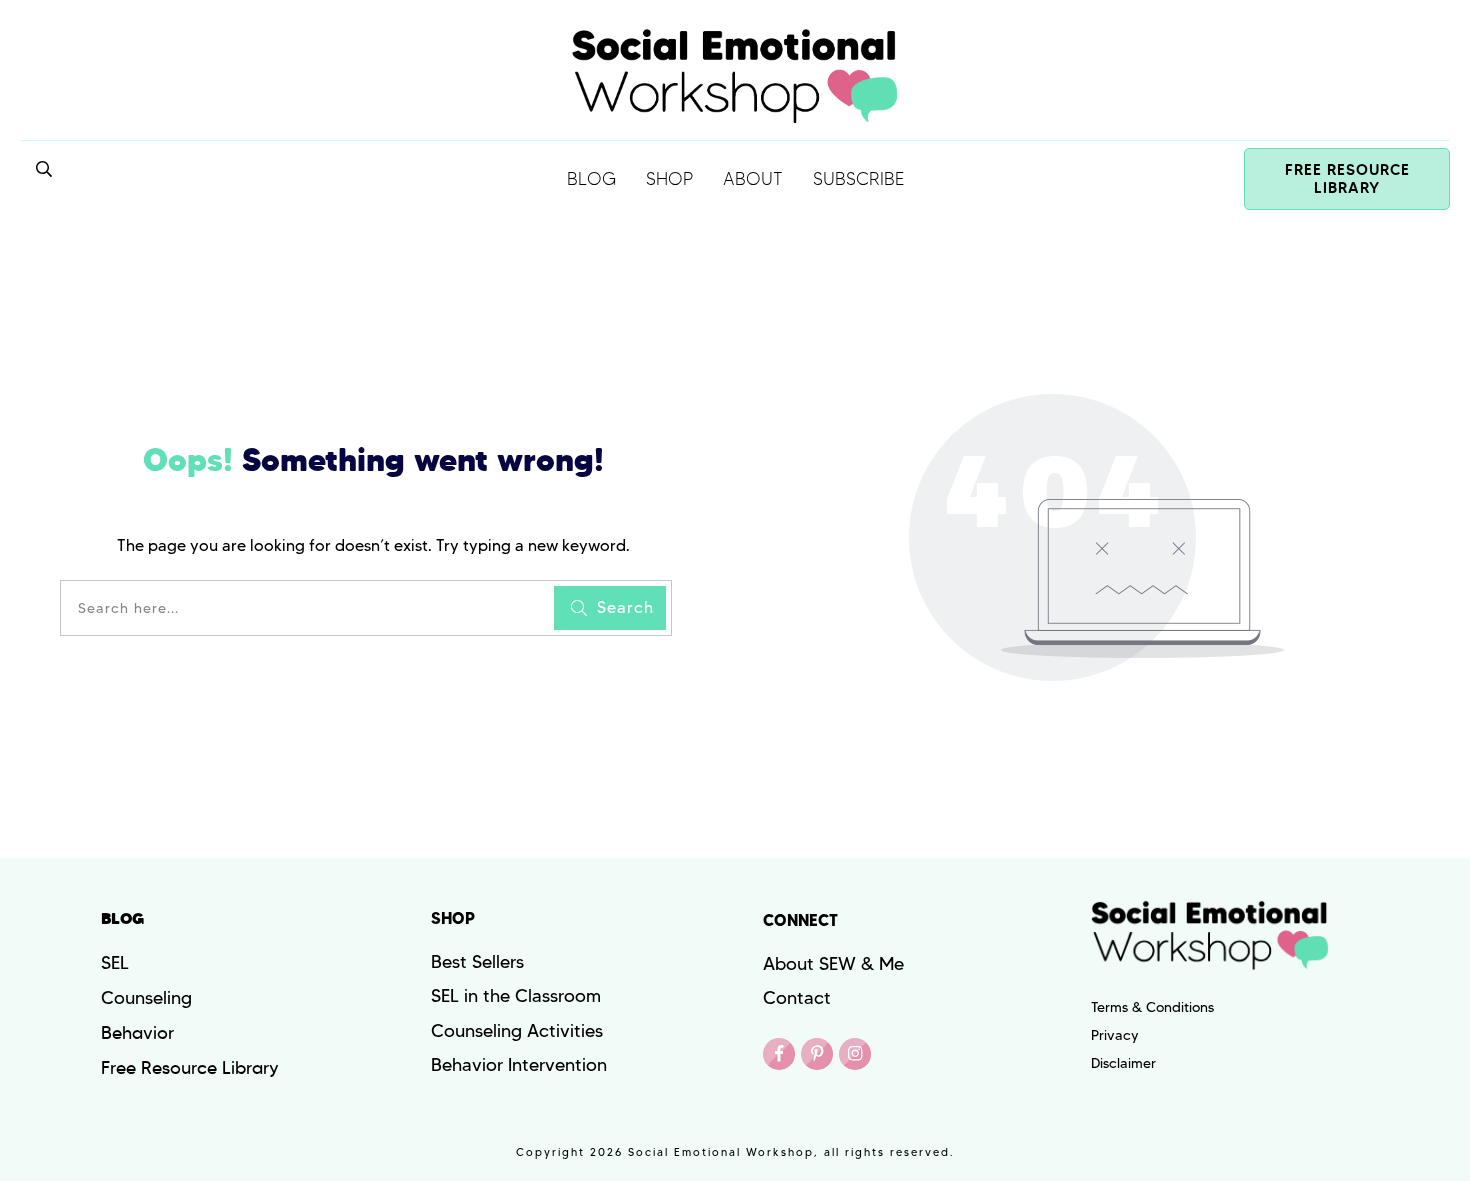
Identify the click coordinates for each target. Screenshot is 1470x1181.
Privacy (1115, 1035)
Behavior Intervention (519, 1065)
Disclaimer (1123, 1063)
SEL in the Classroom (516, 996)
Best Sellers (477, 962)
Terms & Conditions (1152, 1007)
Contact (797, 998)
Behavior (137, 1033)
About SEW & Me (833, 964)
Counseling (146, 998)
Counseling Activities (517, 1031)
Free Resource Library (190, 1068)
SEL (115, 963)
